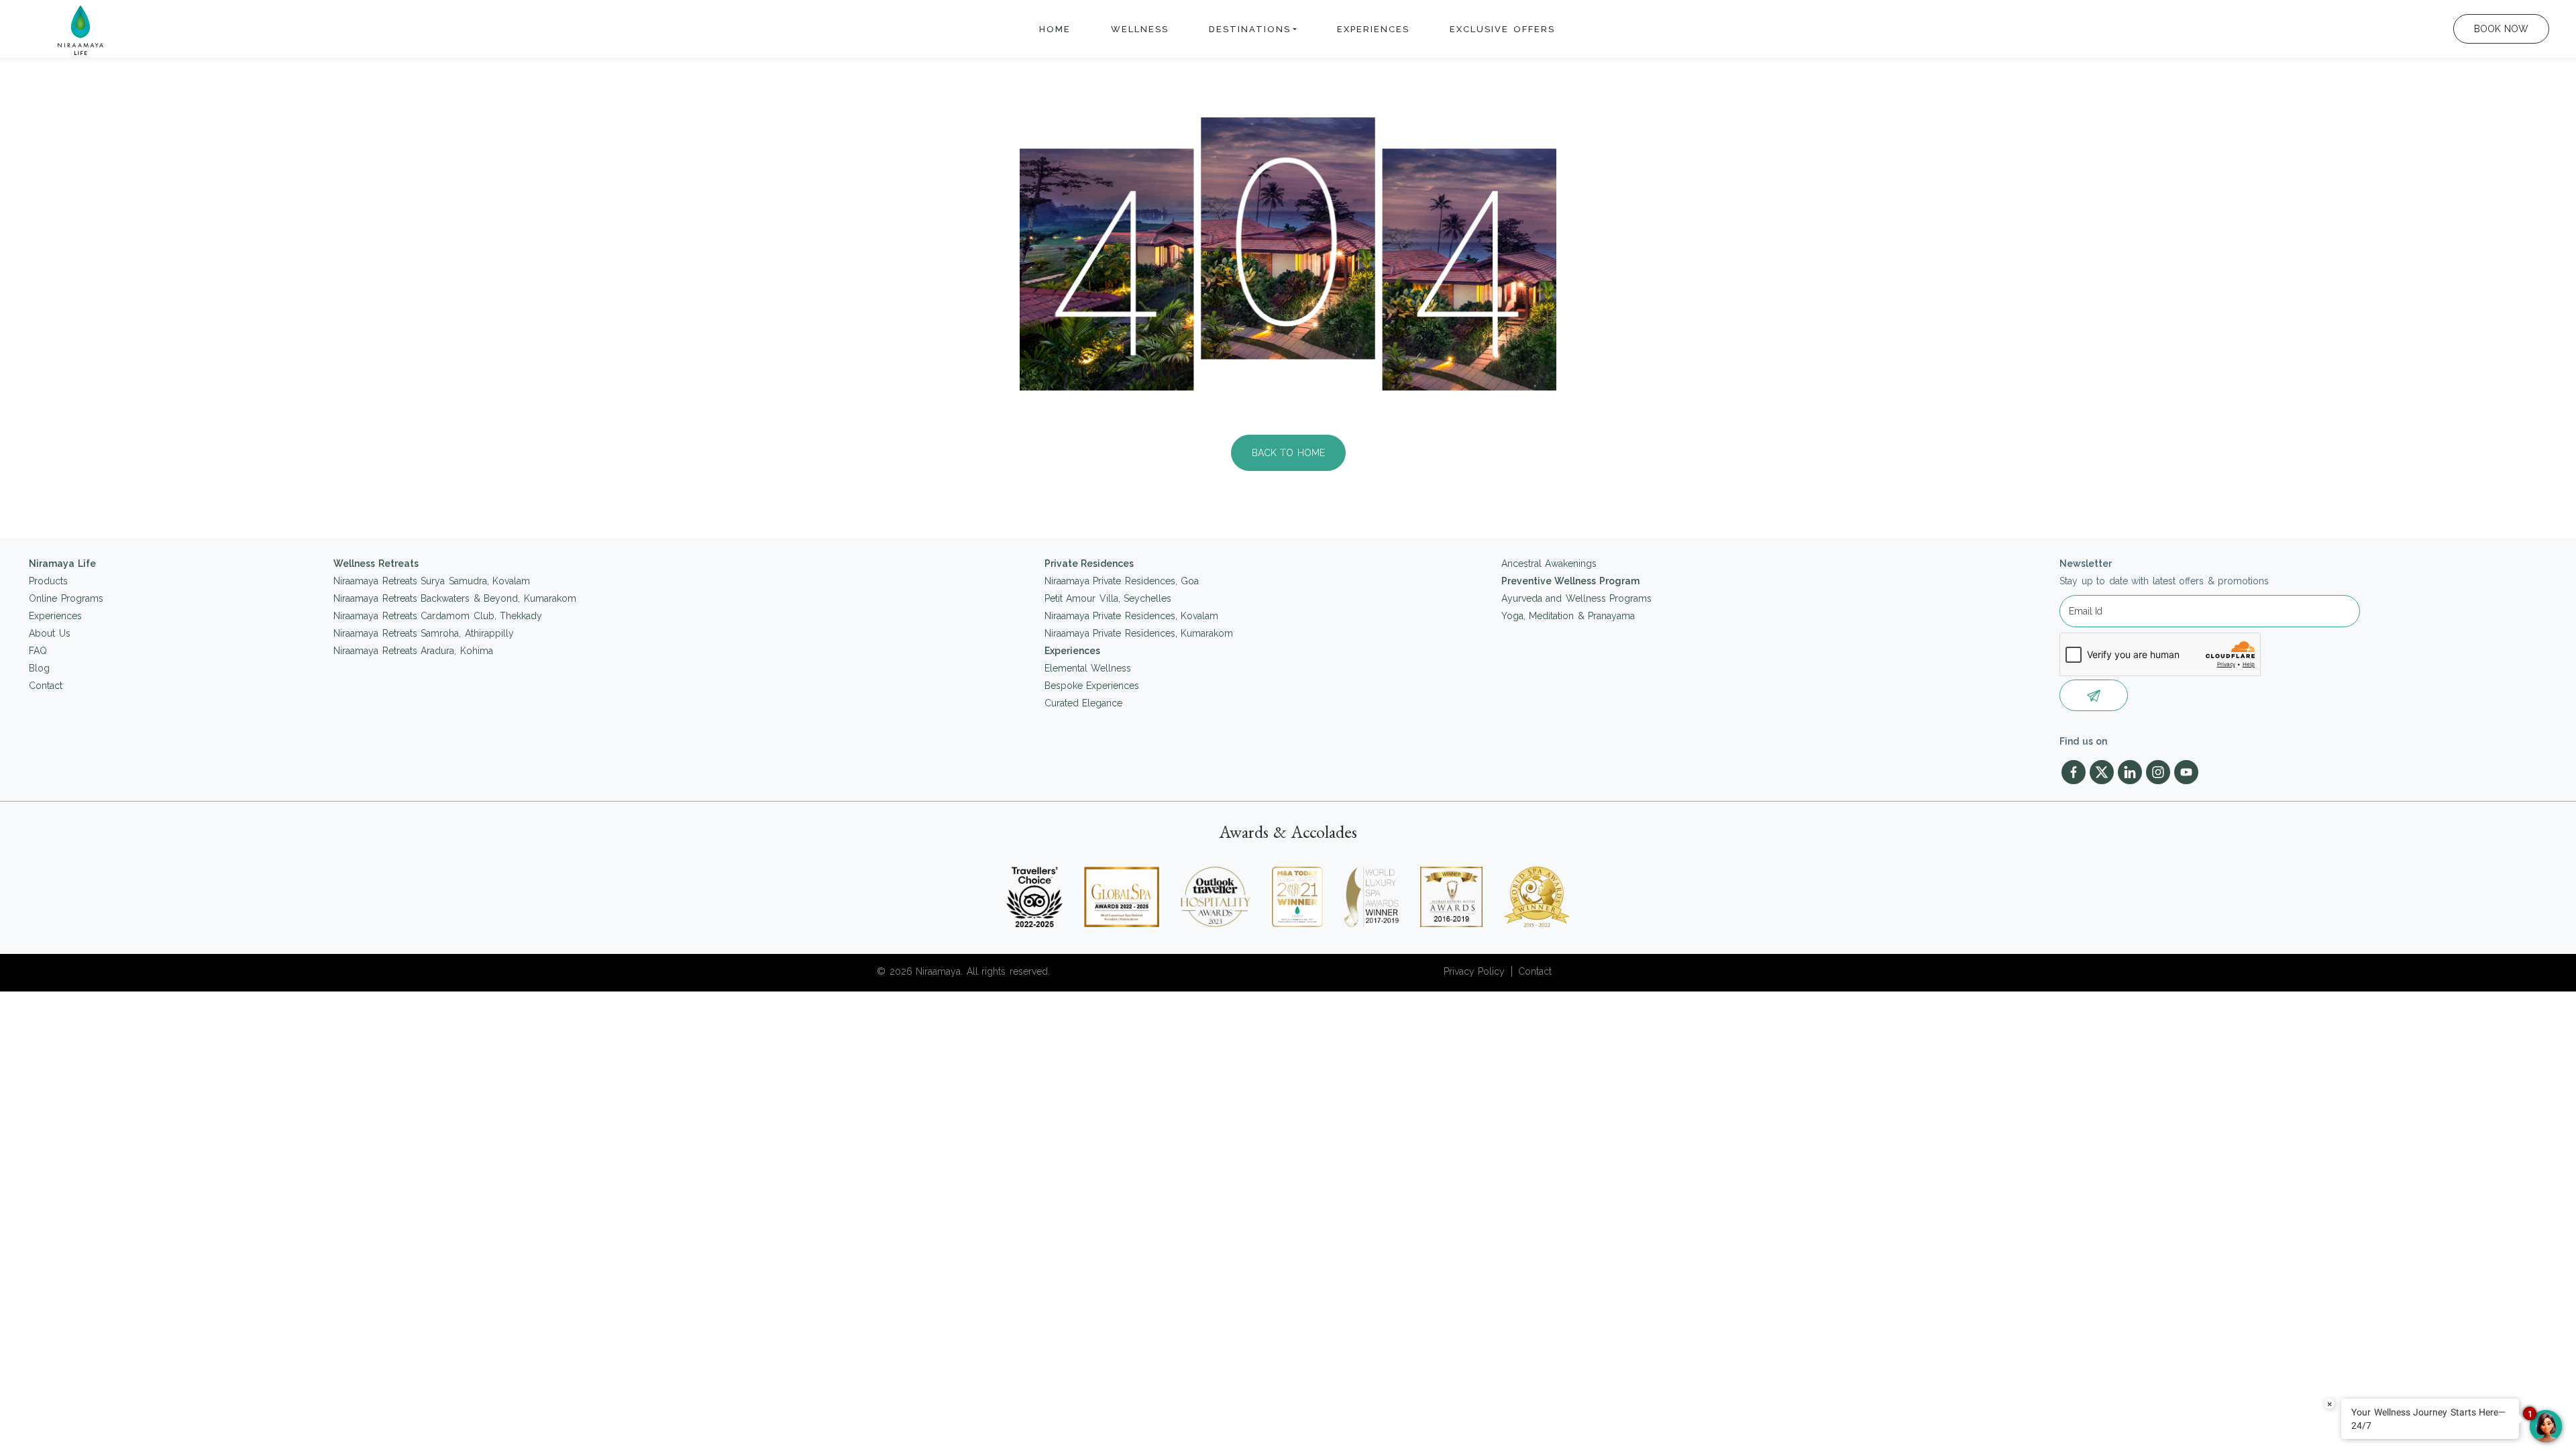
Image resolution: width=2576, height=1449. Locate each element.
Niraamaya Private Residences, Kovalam (1132, 616)
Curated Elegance (1084, 703)
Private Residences (1089, 563)
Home (1055, 29)
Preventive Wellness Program (1570, 581)
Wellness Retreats (376, 563)
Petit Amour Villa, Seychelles (1108, 598)
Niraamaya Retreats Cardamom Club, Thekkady (438, 616)
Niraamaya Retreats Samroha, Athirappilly (424, 633)
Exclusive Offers (1502, 29)
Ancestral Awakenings (1549, 563)
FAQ (38, 651)
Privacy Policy (1474, 971)
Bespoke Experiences (1092, 686)
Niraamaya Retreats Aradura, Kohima (413, 651)
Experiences (1373, 29)
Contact (46, 686)
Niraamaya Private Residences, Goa (1122, 581)
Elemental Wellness (1088, 668)
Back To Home (1288, 453)
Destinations (1250, 29)
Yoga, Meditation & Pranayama (1568, 616)
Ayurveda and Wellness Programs (1577, 598)
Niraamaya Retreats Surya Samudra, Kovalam (432, 581)
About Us (50, 633)
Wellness (1140, 29)
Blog (39, 668)
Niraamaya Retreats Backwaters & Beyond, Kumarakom (455, 598)
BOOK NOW (2502, 29)
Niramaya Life (62, 563)
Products (48, 581)
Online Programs (66, 598)
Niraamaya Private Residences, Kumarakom (1139, 633)
